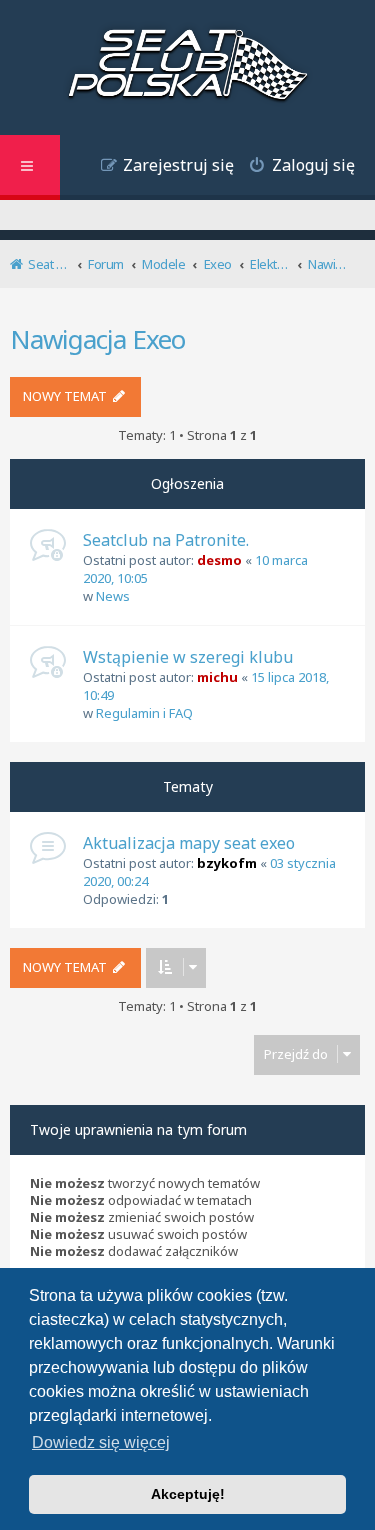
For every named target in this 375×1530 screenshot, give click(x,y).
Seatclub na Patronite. (166, 540)
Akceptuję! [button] (188, 1494)
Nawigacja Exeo (97, 339)
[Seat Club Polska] (188, 67)
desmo (219, 560)
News (113, 596)
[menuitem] (294, 167)
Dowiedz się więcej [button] (101, 1442)
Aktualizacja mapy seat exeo (189, 843)
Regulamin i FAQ (144, 713)
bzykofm (227, 863)
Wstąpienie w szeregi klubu (188, 657)
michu (217, 677)
